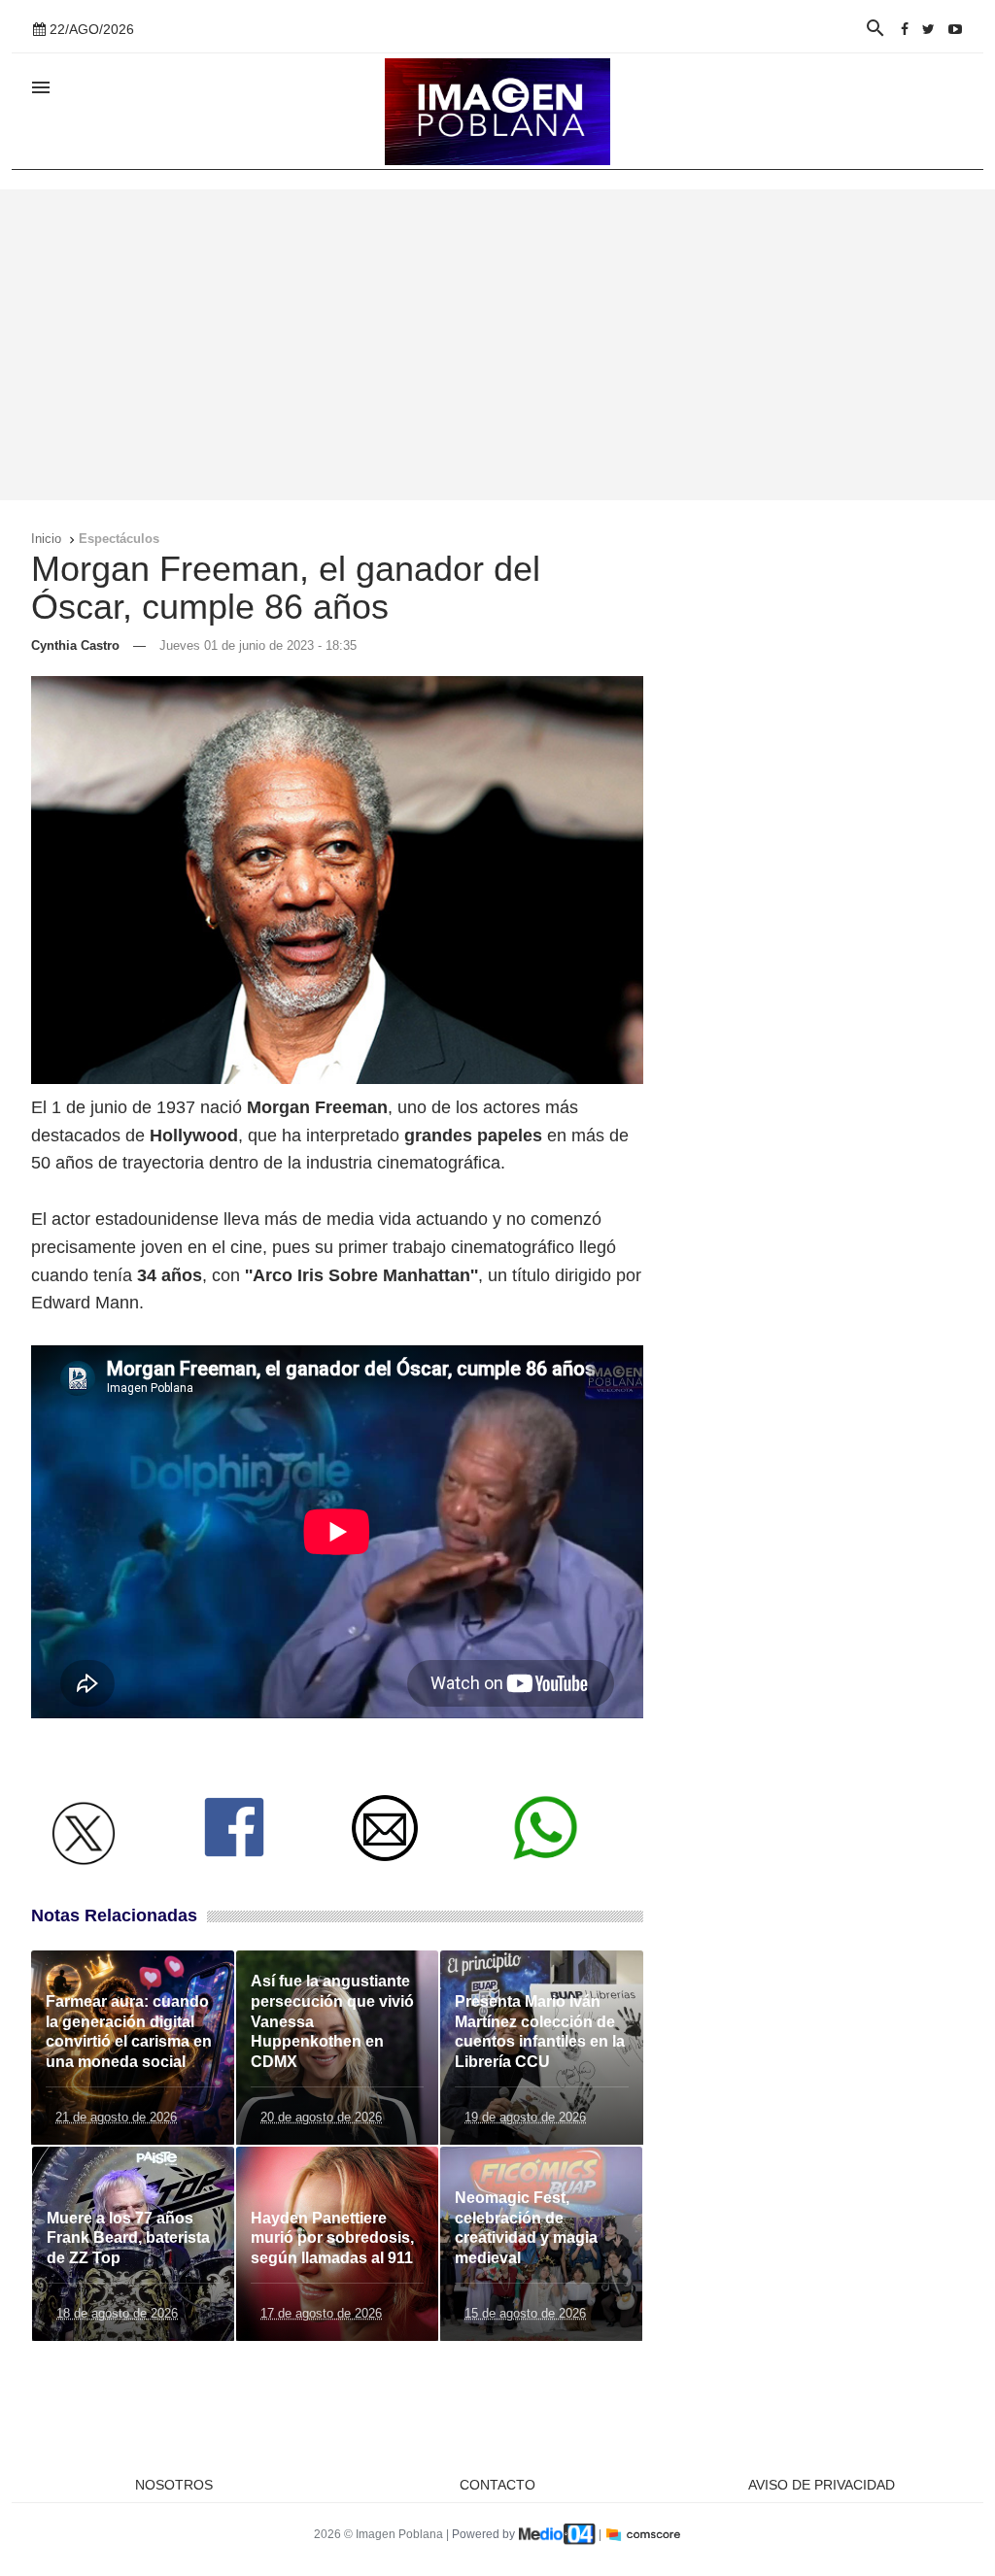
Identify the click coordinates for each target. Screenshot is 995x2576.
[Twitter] (928, 29)
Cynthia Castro (75, 645)
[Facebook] (905, 29)
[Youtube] (955, 29)
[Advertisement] (497, 345)
